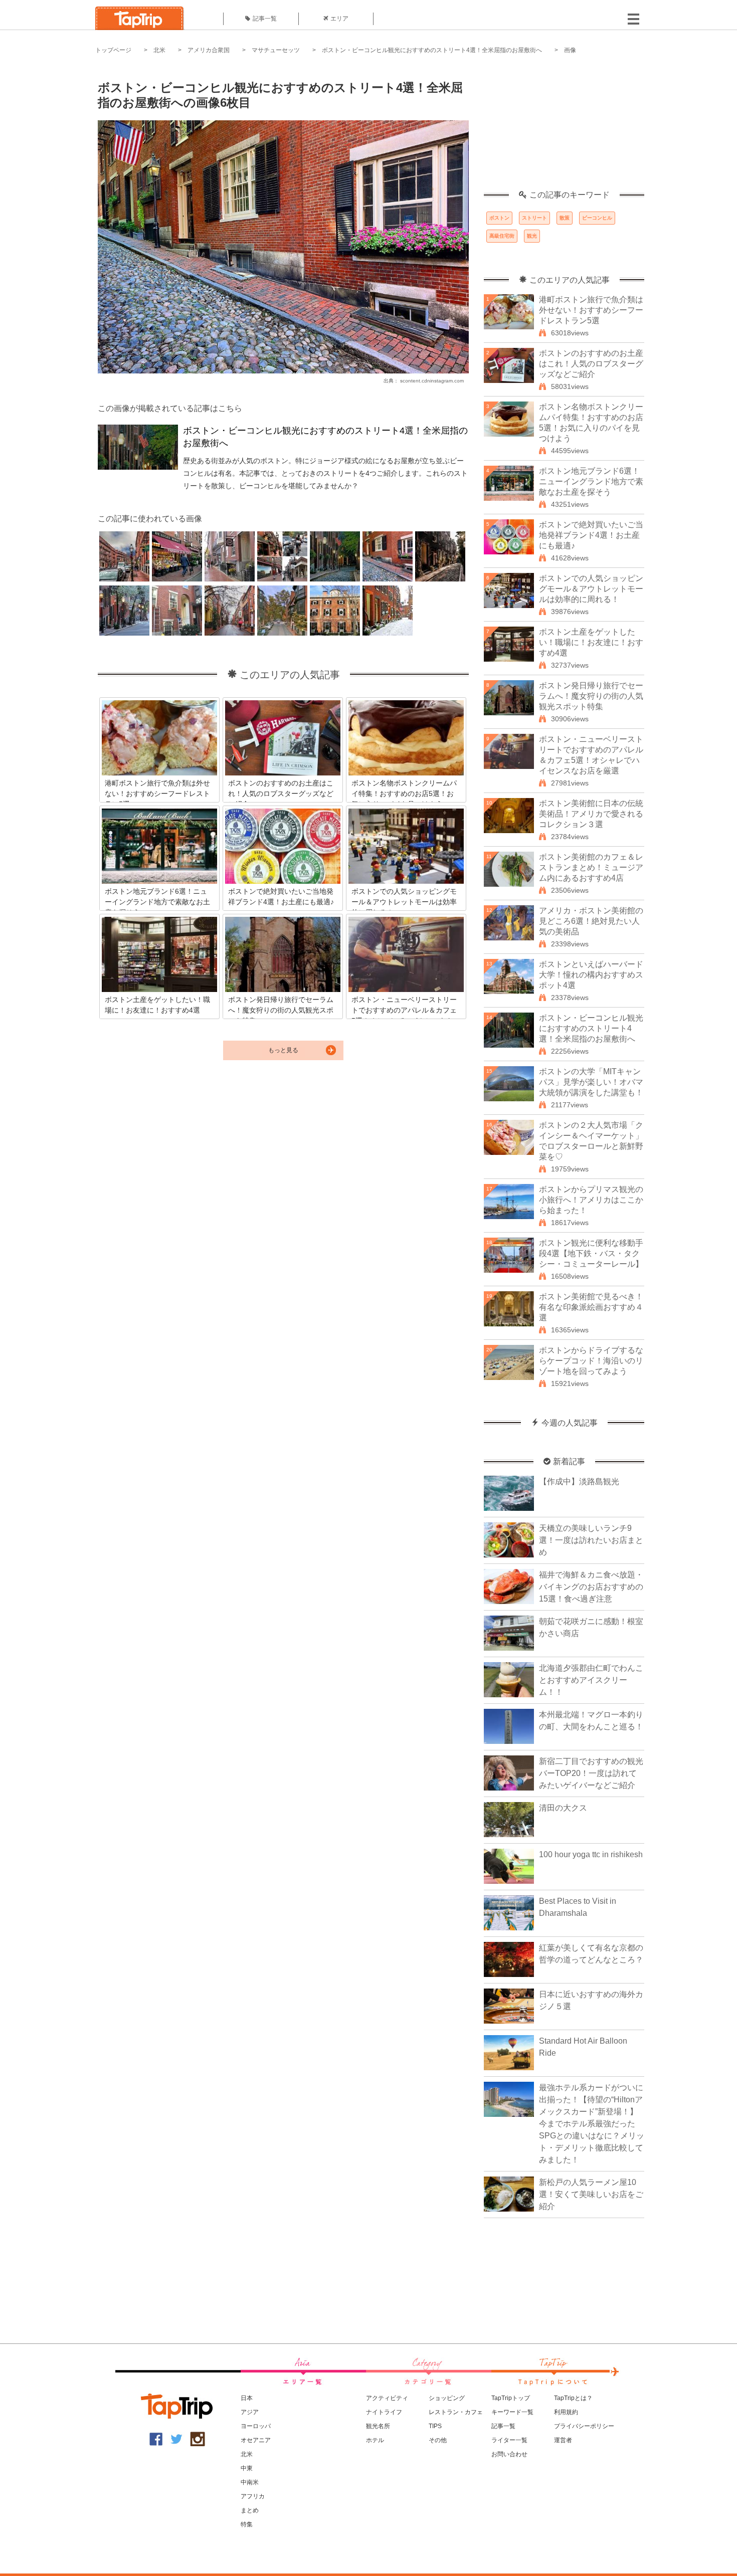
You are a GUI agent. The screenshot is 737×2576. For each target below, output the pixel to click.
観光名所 (378, 2426)
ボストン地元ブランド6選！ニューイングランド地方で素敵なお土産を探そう (591, 481)
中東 (247, 2468)
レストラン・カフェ (456, 2412)
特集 (247, 2524)
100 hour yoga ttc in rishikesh (591, 1854)
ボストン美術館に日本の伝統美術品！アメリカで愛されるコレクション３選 (591, 814)
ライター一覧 (509, 2440)
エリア (339, 19)
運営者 (563, 2440)
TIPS (435, 2426)
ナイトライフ (384, 2412)
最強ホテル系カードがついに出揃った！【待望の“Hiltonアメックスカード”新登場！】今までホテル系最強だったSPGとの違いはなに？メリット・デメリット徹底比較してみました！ (592, 2124)
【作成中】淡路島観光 (579, 1481)
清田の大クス (563, 1808)
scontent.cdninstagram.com (432, 381)
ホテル (375, 2440)
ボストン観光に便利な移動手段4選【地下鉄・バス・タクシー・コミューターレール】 (591, 1253)
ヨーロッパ (256, 2426)
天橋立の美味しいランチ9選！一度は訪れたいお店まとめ (591, 1540)
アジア (250, 2412)
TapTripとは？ (573, 2398)
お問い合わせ (509, 2454)
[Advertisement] (564, 128)
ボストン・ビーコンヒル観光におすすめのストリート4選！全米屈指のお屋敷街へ (432, 50)
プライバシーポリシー (584, 2426)
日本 (247, 2398)
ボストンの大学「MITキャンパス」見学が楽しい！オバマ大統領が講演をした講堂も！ (591, 1082)
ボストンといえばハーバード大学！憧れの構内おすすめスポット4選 (591, 975)
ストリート (534, 218)
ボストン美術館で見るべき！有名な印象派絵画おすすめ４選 (591, 1307)
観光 (532, 236)
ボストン (499, 218)
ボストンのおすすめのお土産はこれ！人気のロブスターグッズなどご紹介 (591, 364)
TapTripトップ (511, 2398)
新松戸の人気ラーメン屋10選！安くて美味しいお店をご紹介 (591, 2194)
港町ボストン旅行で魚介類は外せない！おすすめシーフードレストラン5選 (591, 310)
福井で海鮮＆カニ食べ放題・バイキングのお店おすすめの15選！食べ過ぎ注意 (591, 1587)
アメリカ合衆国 (209, 50)
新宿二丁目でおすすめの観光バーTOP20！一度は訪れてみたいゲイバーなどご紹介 (591, 1773)
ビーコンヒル (597, 218)
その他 (438, 2440)
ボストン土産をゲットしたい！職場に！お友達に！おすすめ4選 (591, 642)
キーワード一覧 (512, 2412)
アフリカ (253, 2496)
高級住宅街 (502, 236)
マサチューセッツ (276, 50)
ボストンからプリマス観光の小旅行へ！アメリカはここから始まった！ (591, 1200)
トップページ (113, 50)
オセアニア (256, 2440)
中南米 (250, 2482)
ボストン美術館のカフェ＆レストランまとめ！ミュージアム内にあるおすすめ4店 (591, 867)
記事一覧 (265, 19)
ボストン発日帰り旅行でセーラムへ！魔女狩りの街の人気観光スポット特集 (591, 696)
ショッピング (447, 2398)
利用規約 (566, 2412)
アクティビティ (387, 2398)
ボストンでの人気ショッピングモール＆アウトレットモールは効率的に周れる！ (591, 589)
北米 (159, 50)
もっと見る (283, 1050)
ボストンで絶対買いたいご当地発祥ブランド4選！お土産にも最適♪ (591, 535)
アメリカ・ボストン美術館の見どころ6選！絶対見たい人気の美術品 (591, 921)
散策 (565, 218)
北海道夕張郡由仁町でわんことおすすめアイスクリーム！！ (591, 1680)
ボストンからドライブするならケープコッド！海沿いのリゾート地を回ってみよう (591, 1361)
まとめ (250, 2510)
